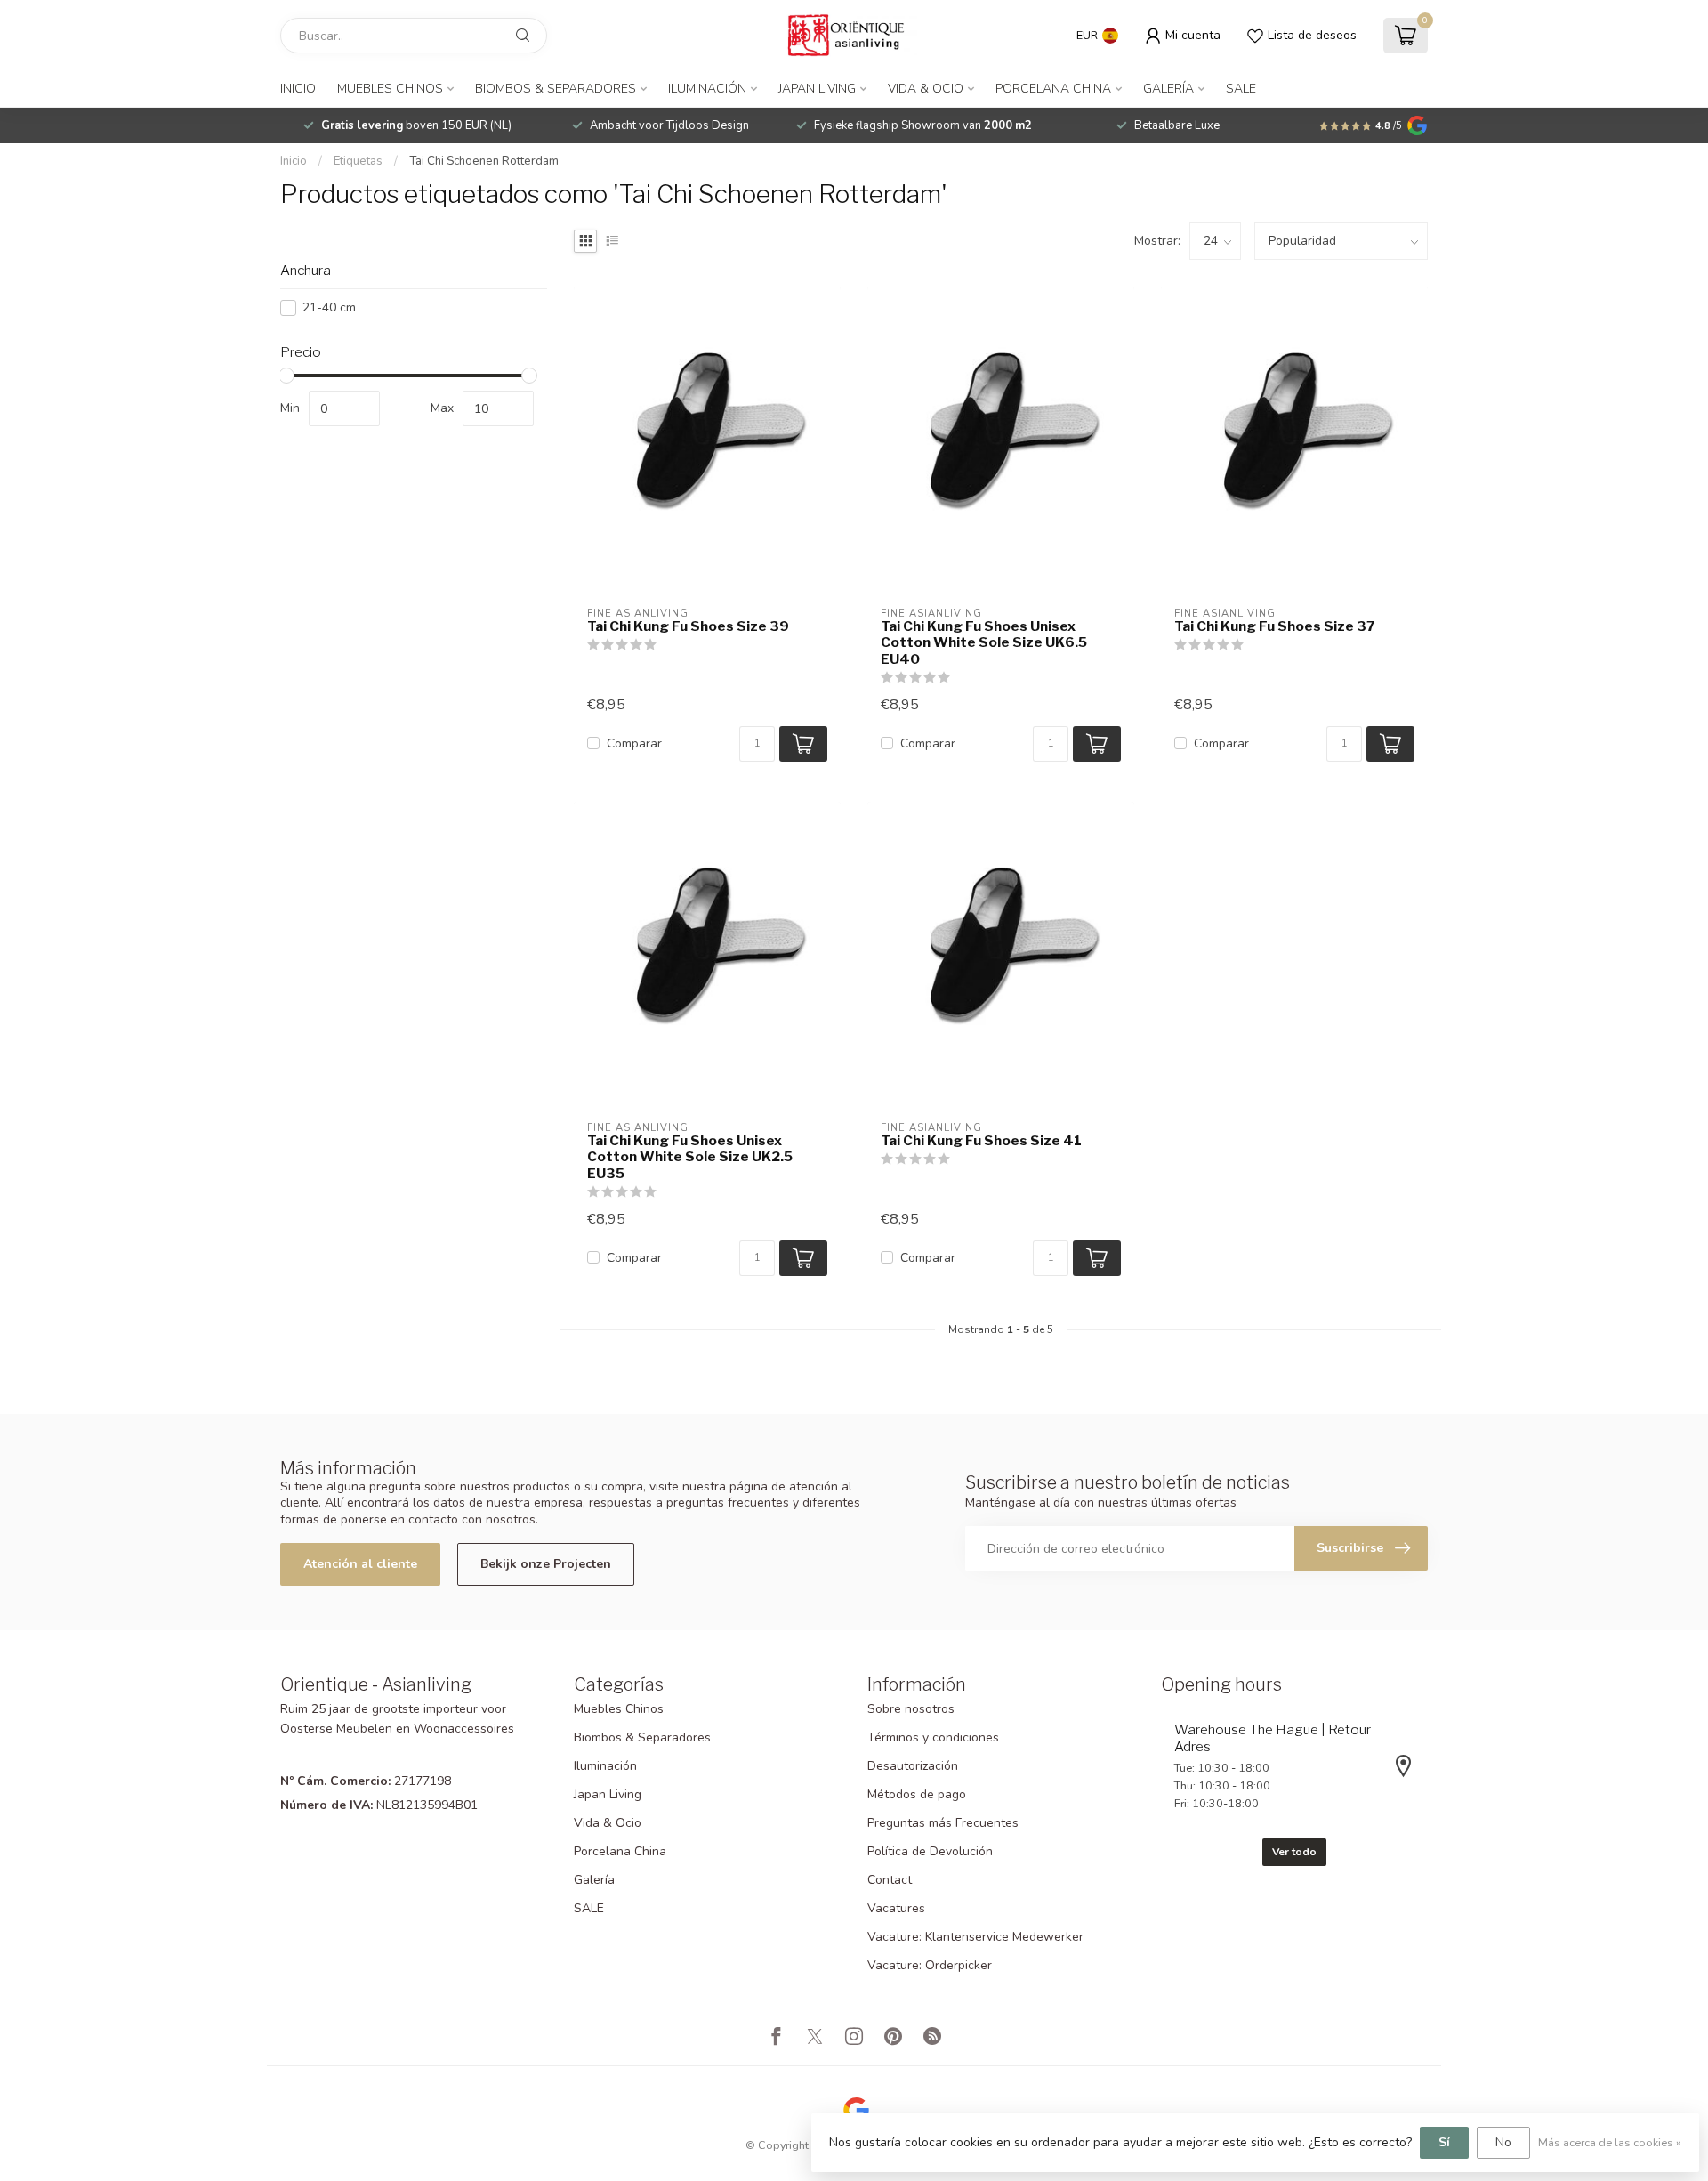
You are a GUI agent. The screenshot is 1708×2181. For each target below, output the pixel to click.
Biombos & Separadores (556, 89)
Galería (1168, 89)
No (1503, 2142)
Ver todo (1294, 1852)
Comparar (634, 743)
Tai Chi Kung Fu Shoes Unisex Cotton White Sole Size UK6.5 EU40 (984, 643)
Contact (890, 1880)
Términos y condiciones (933, 1737)
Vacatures (896, 1908)
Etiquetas (358, 161)
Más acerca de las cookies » (1610, 2142)
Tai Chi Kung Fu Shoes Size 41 (981, 1141)
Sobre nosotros (911, 1709)
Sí (1444, 2142)
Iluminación (707, 89)
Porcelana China (1053, 89)
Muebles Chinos (390, 89)
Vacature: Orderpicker (930, 1965)
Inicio (298, 89)
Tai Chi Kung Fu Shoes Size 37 (1275, 626)
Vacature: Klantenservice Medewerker (975, 1937)
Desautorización (913, 1766)
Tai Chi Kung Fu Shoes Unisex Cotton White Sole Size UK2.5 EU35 (690, 1157)
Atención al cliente (360, 1564)
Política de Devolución (930, 1851)
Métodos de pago (917, 1794)
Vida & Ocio (926, 89)
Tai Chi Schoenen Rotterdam (484, 161)
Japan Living (817, 89)
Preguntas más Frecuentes (943, 1823)
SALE (1241, 89)
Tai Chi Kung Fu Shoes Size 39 (688, 626)
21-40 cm (329, 307)
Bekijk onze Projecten (546, 1564)
